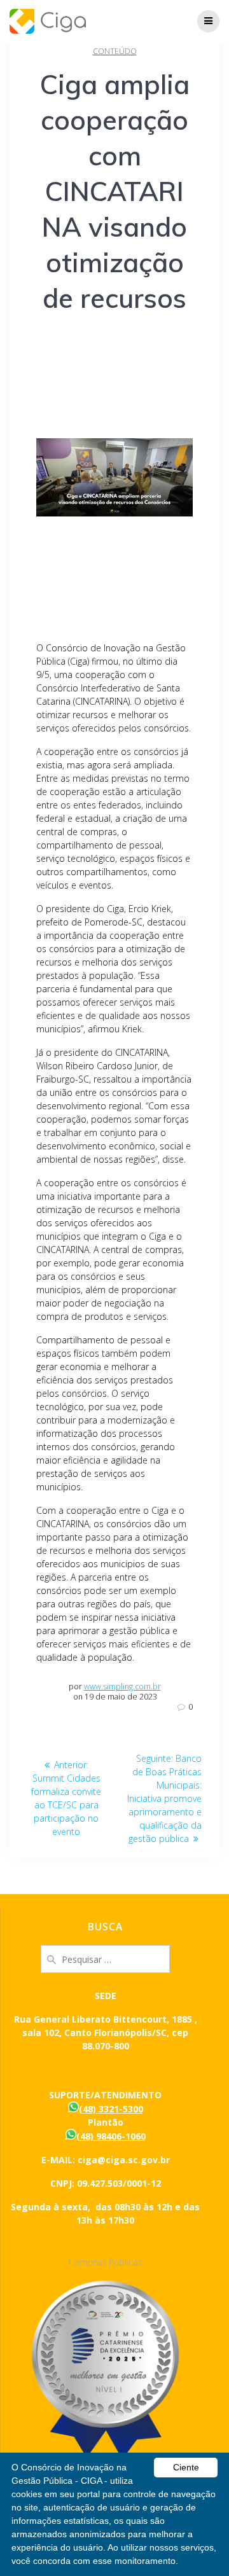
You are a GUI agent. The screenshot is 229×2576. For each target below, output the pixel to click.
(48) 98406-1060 (111, 2136)
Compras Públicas (105, 2262)
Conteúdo (115, 51)
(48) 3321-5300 (111, 2109)
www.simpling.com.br (122, 1686)
